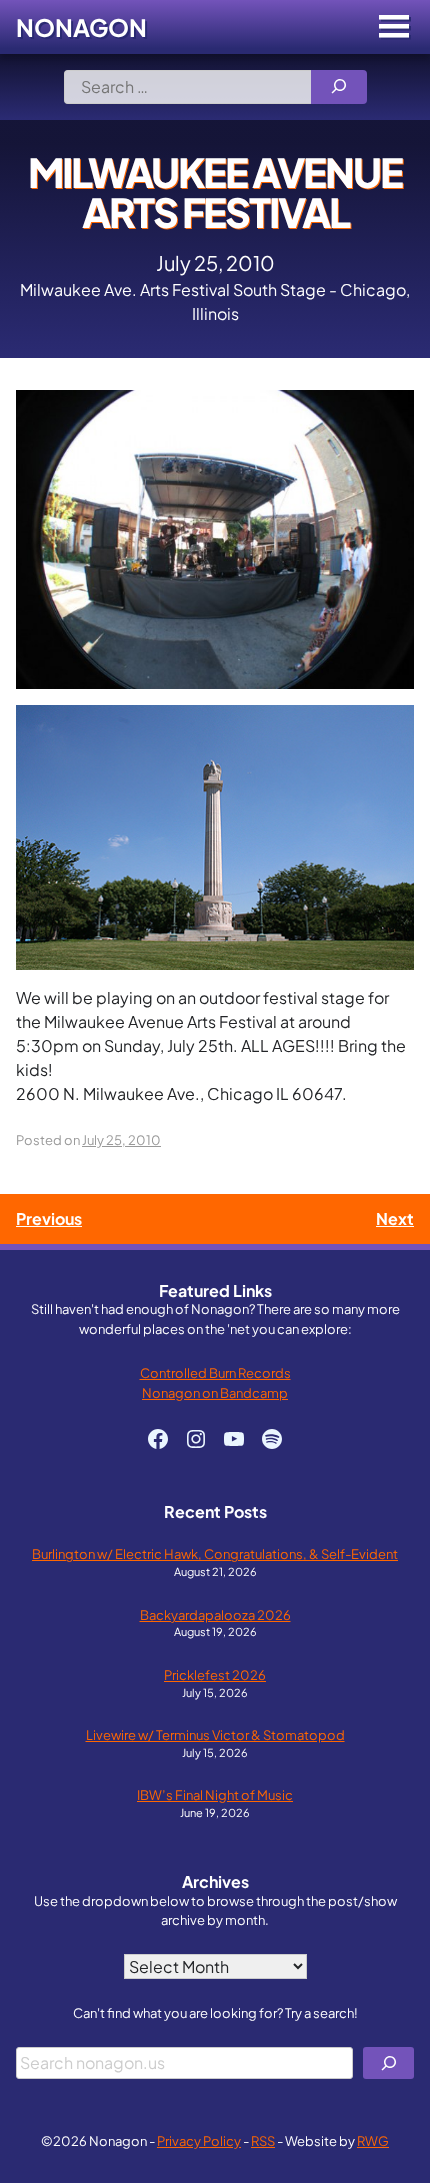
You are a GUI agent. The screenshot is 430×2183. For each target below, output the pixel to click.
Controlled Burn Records (215, 1372)
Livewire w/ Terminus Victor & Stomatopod (215, 1734)
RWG (373, 2140)
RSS (263, 2140)
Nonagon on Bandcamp (215, 1392)
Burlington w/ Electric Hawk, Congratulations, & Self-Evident (215, 1553)
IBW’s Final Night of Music (215, 1794)
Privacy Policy (199, 2140)
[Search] (339, 87)
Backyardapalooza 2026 (215, 1614)
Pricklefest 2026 (215, 1674)
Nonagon (81, 27)
